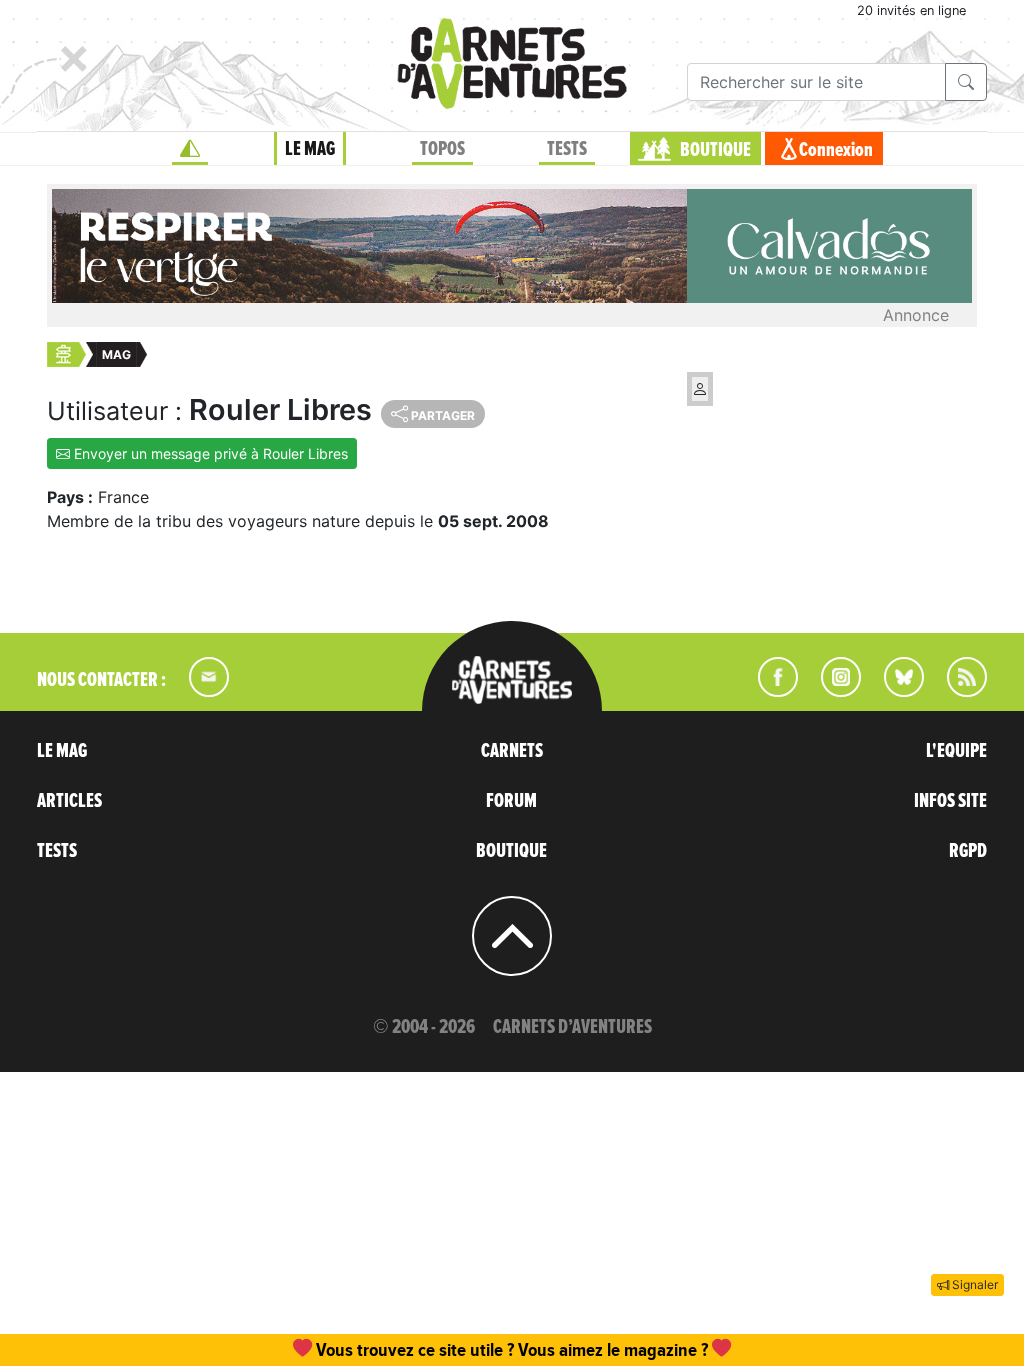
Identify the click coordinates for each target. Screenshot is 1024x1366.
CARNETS (512, 751)
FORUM (511, 801)
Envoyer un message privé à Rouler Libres (209, 453)
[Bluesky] (894, 691)
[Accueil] (190, 149)
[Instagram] (832, 691)
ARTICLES (69, 801)
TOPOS (442, 149)
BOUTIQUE (715, 150)
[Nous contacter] (199, 691)
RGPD (968, 851)
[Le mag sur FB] (769, 691)
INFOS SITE (950, 801)
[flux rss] (957, 691)
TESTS (567, 149)
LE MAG (310, 149)
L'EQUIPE (956, 751)
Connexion (836, 150)
